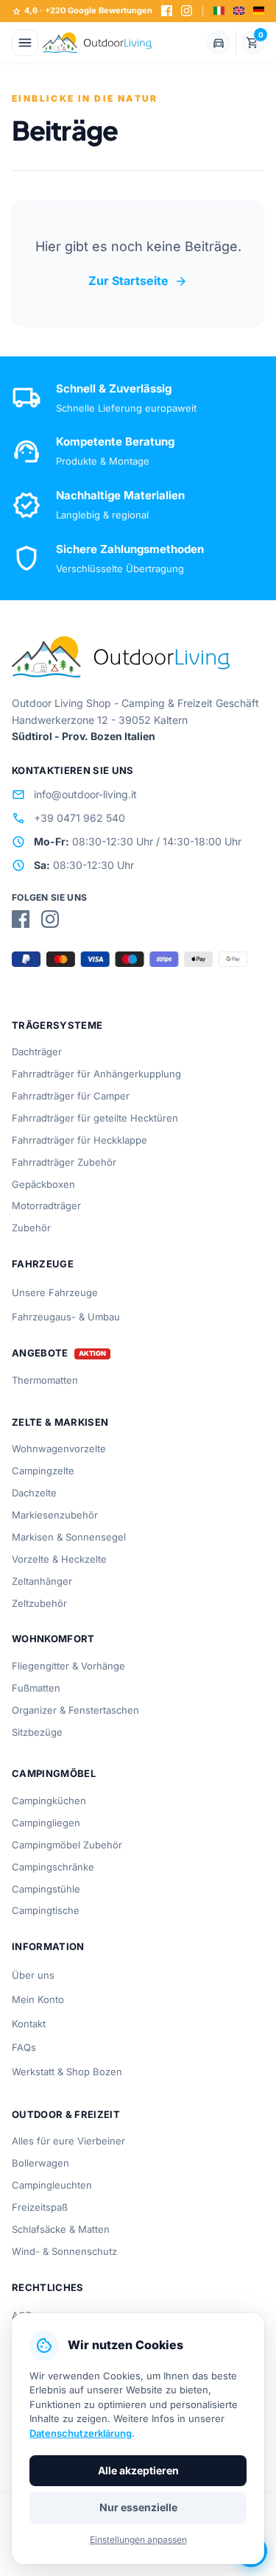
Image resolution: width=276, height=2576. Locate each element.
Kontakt (29, 2024)
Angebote (40, 1353)
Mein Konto (38, 1999)
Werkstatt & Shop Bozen (67, 2072)
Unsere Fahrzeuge (55, 1292)
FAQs (24, 2047)
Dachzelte (34, 1493)
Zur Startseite (138, 281)
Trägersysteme (57, 1025)
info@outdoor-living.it (74, 795)
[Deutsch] (259, 11)
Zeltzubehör (39, 1603)
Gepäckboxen (43, 1184)
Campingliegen (46, 1823)
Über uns (33, 1975)
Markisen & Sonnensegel (69, 1537)
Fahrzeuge (43, 1264)
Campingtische (46, 1910)
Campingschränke (53, 1867)
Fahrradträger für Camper (71, 1096)
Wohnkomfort (53, 1639)
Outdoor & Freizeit (66, 2114)
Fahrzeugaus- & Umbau (66, 1317)
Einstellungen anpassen (138, 2540)
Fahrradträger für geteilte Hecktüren (95, 1118)
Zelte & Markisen (60, 1422)
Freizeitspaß (40, 2207)
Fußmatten (36, 1688)
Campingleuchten (52, 2185)
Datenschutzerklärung (81, 2433)
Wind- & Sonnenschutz (64, 2251)
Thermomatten (45, 1380)
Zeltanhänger (42, 1581)
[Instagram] (187, 11)
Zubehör (31, 1228)
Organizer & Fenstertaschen (75, 1710)
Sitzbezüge (37, 1732)
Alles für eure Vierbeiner (68, 2141)
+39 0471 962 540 (68, 818)
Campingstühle (46, 1889)
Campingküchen (49, 1801)
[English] (239, 11)
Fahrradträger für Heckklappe (79, 1140)
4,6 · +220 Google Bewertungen (82, 11)
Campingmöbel (54, 1773)
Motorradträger (46, 1206)
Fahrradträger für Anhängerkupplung (96, 1074)
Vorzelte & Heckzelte (59, 1559)
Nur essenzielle (138, 2507)
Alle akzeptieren (138, 2470)
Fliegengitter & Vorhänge (68, 1666)
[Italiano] (219, 11)
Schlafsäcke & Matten (61, 2229)
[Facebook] (167, 11)
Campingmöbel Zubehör (67, 1845)
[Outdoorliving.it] (97, 43)
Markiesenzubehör (55, 1515)
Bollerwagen (40, 2163)
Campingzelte (43, 1471)
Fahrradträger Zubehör (64, 1162)
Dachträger (37, 1052)
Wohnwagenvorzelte (59, 1449)
